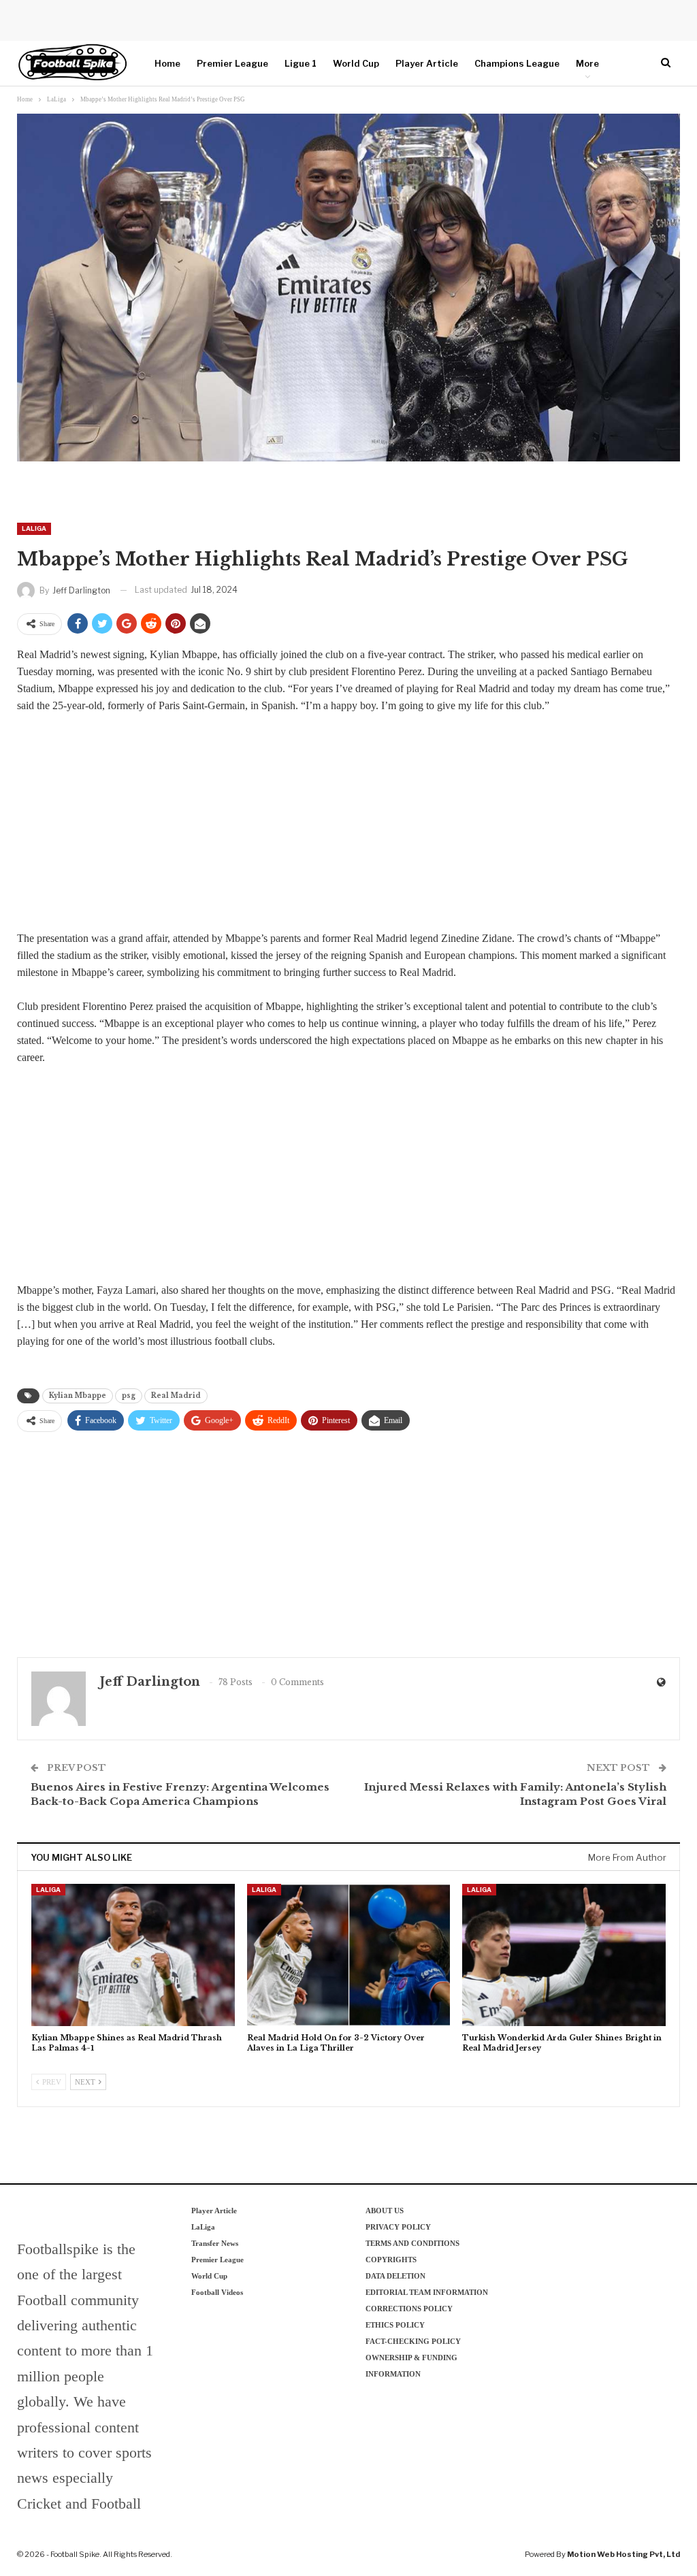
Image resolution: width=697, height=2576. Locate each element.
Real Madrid (176, 1396)
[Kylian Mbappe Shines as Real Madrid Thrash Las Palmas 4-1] (133, 1955)
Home (167, 63)
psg (129, 1396)
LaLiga (34, 528)
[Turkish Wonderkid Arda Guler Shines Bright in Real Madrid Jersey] (564, 1955)
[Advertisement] (348, 826)
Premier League (232, 63)
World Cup (356, 63)
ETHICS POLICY (395, 2325)
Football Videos (217, 2292)
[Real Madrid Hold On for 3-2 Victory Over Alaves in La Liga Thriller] (349, 1955)
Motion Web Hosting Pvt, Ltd (623, 2554)
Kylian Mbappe (78, 1396)
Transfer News (215, 2243)
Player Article (427, 63)
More (587, 63)
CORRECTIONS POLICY (409, 2309)
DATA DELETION (395, 2276)
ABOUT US (385, 2211)
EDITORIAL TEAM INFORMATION (427, 2292)
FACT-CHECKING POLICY (413, 2341)
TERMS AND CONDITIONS (412, 2243)
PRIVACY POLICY (398, 2227)
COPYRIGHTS (391, 2260)
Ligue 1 (301, 63)
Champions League (517, 63)
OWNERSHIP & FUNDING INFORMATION (411, 2366)
